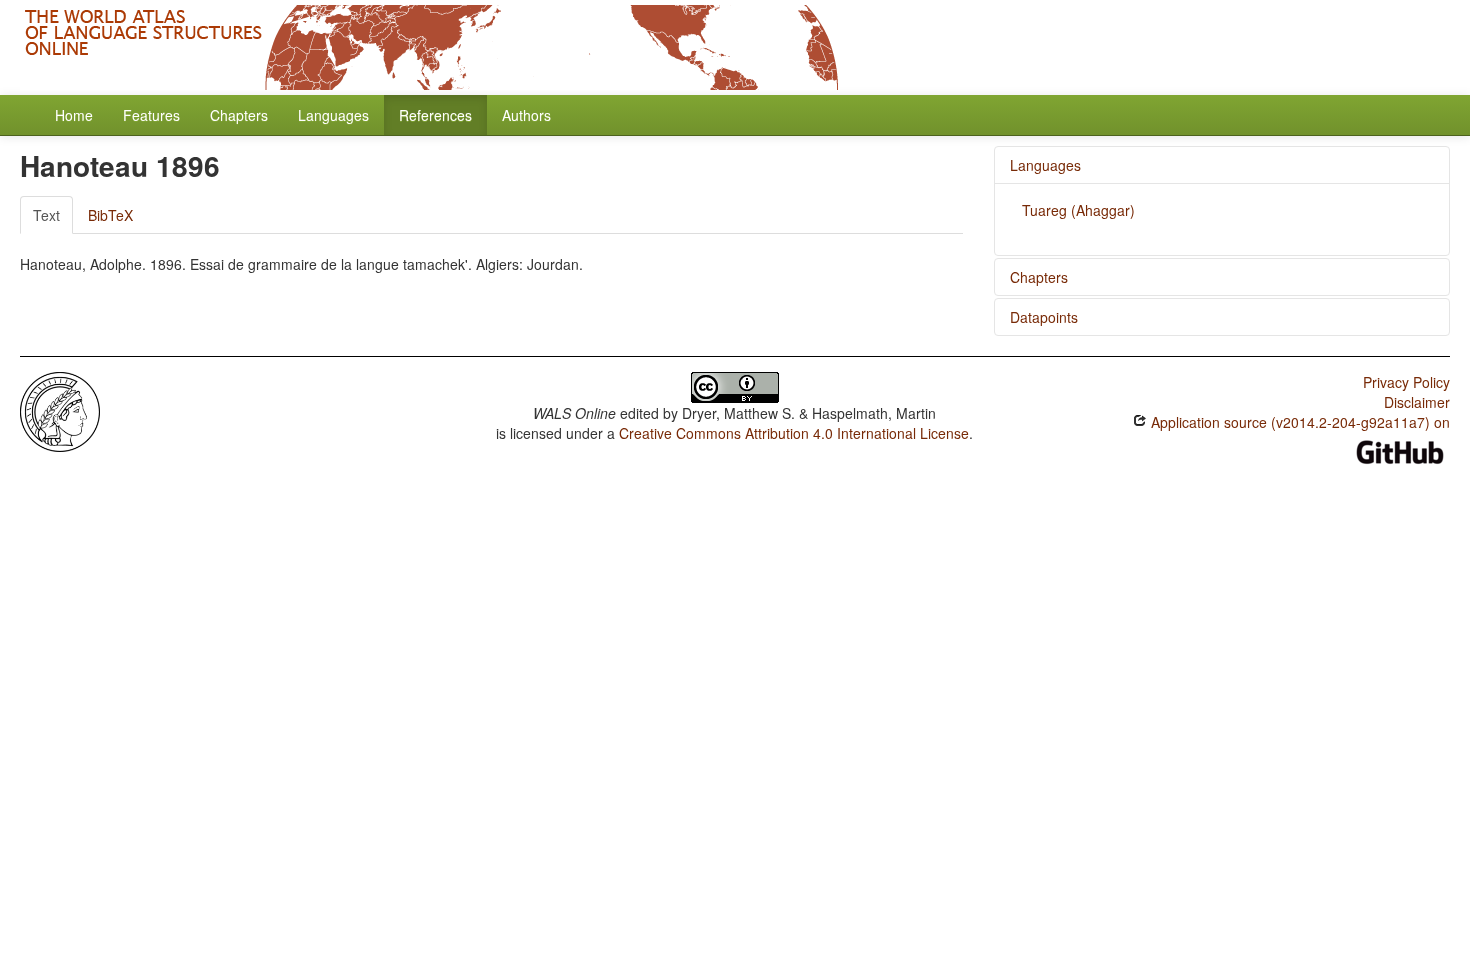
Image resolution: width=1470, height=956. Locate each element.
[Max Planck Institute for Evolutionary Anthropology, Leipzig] (60, 410)
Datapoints (1044, 317)
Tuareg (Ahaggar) (1078, 210)
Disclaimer (1417, 402)
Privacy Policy (1406, 382)
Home (74, 115)
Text (46, 215)
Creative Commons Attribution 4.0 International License (794, 433)
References (435, 115)
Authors (526, 115)
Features (151, 115)
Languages (333, 115)
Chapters (239, 115)
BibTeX (110, 215)
